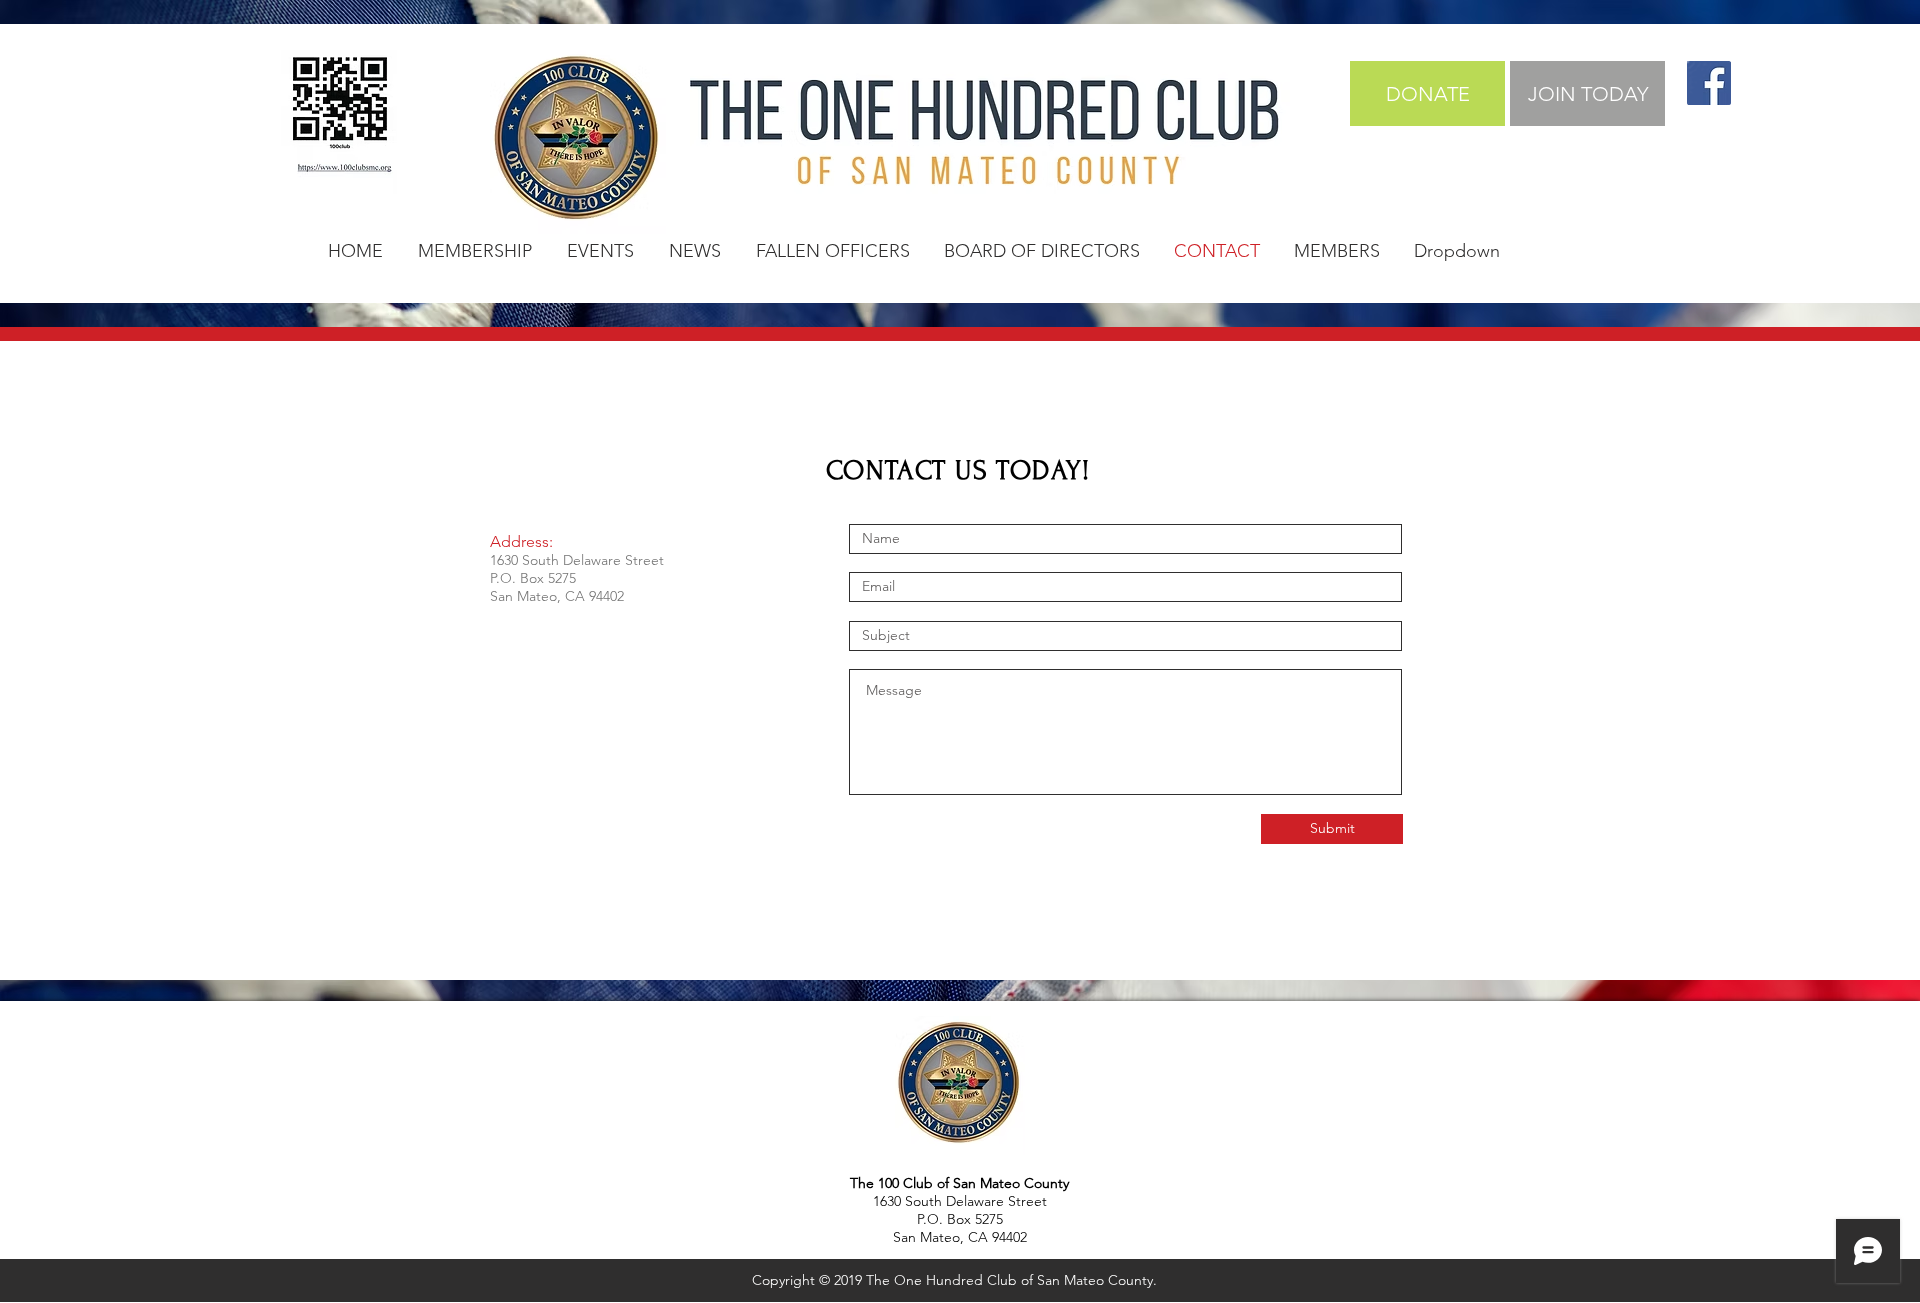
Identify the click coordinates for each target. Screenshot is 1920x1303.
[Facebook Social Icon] (1709, 83)
